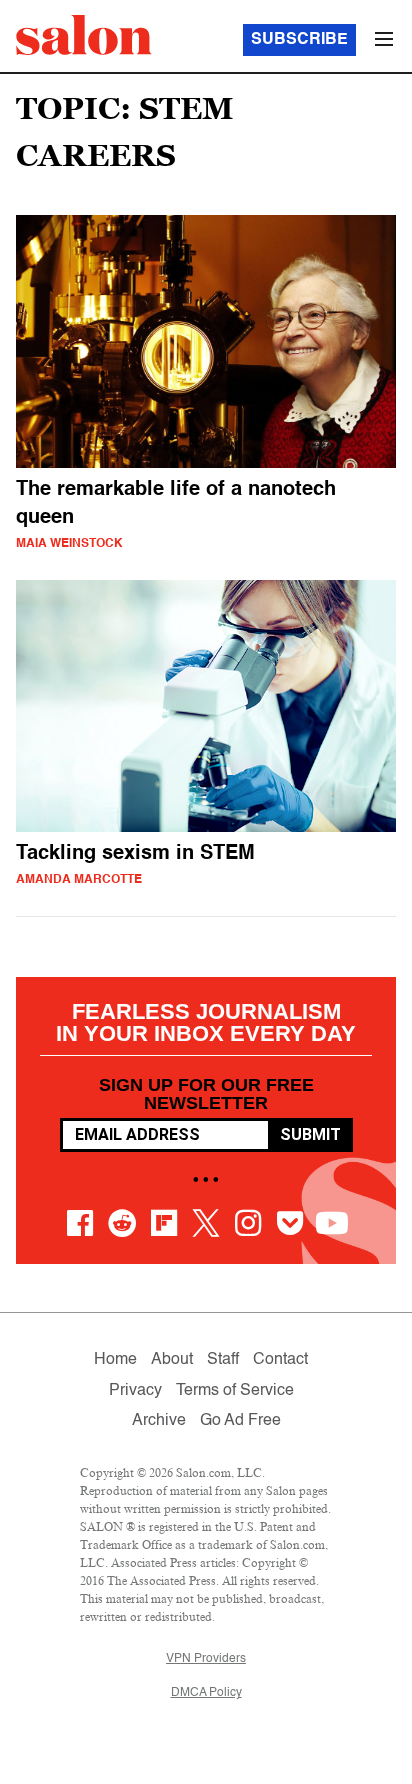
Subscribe (299, 40)
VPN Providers (206, 1659)
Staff (223, 1360)
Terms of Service (235, 1391)
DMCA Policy (206, 1693)
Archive (159, 1421)
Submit (310, 1134)
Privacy (135, 1391)
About (172, 1360)
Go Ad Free (240, 1421)
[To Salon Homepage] (84, 35)
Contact (280, 1360)
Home (115, 1360)
